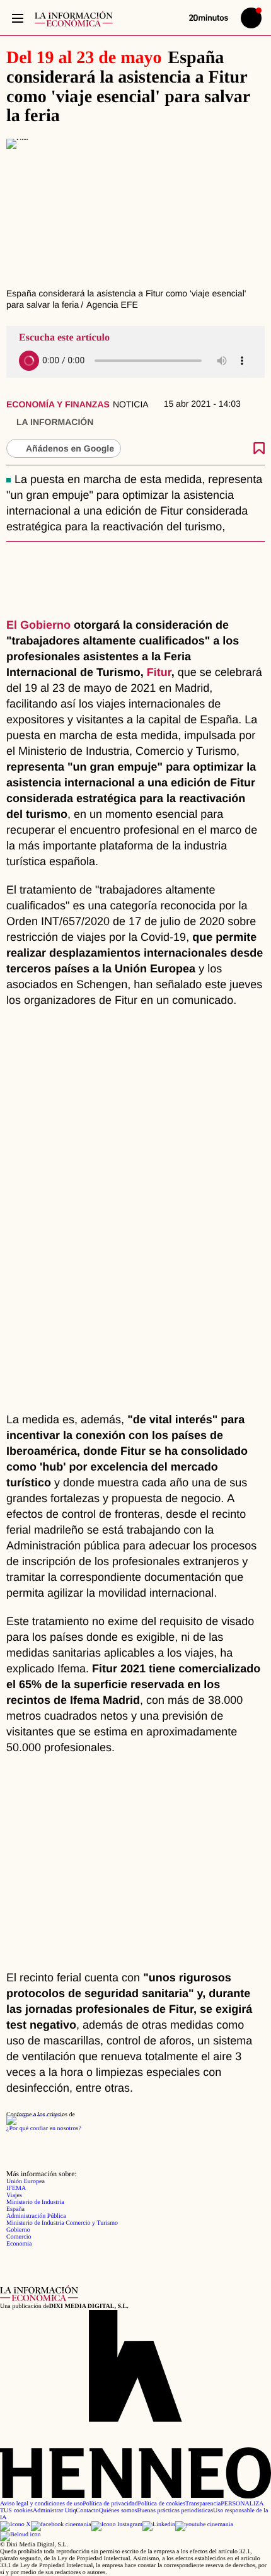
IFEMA (16, 2188)
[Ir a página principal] (74, 19)
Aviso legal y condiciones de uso (41, 2504)
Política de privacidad (110, 2504)
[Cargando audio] (29, 361)
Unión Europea (26, 2182)
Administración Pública (36, 2216)
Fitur (159, 672)
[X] (15, 2525)
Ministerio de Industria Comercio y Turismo (62, 2223)
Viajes (14, 2195)
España (15, 2209)
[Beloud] (20, 2535)
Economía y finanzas (58, 404)
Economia (19, 2244)
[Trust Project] (35, 2115)
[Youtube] (204, 2525)
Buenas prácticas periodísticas (176, 2511)
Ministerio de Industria (35, 2202)
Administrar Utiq (55, 2511)
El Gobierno (38, 625)
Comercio (19, 2237)
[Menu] (17, 18)
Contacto (88, 2511)
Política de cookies (161, 2504)
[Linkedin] (159, 2525)
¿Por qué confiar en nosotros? (44, 2129)
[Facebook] (61, 2525)
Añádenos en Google (70, 448)
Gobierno (18, 2230)
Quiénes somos (118, 2511)
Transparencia (203, 2504)
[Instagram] (117, 2525)
